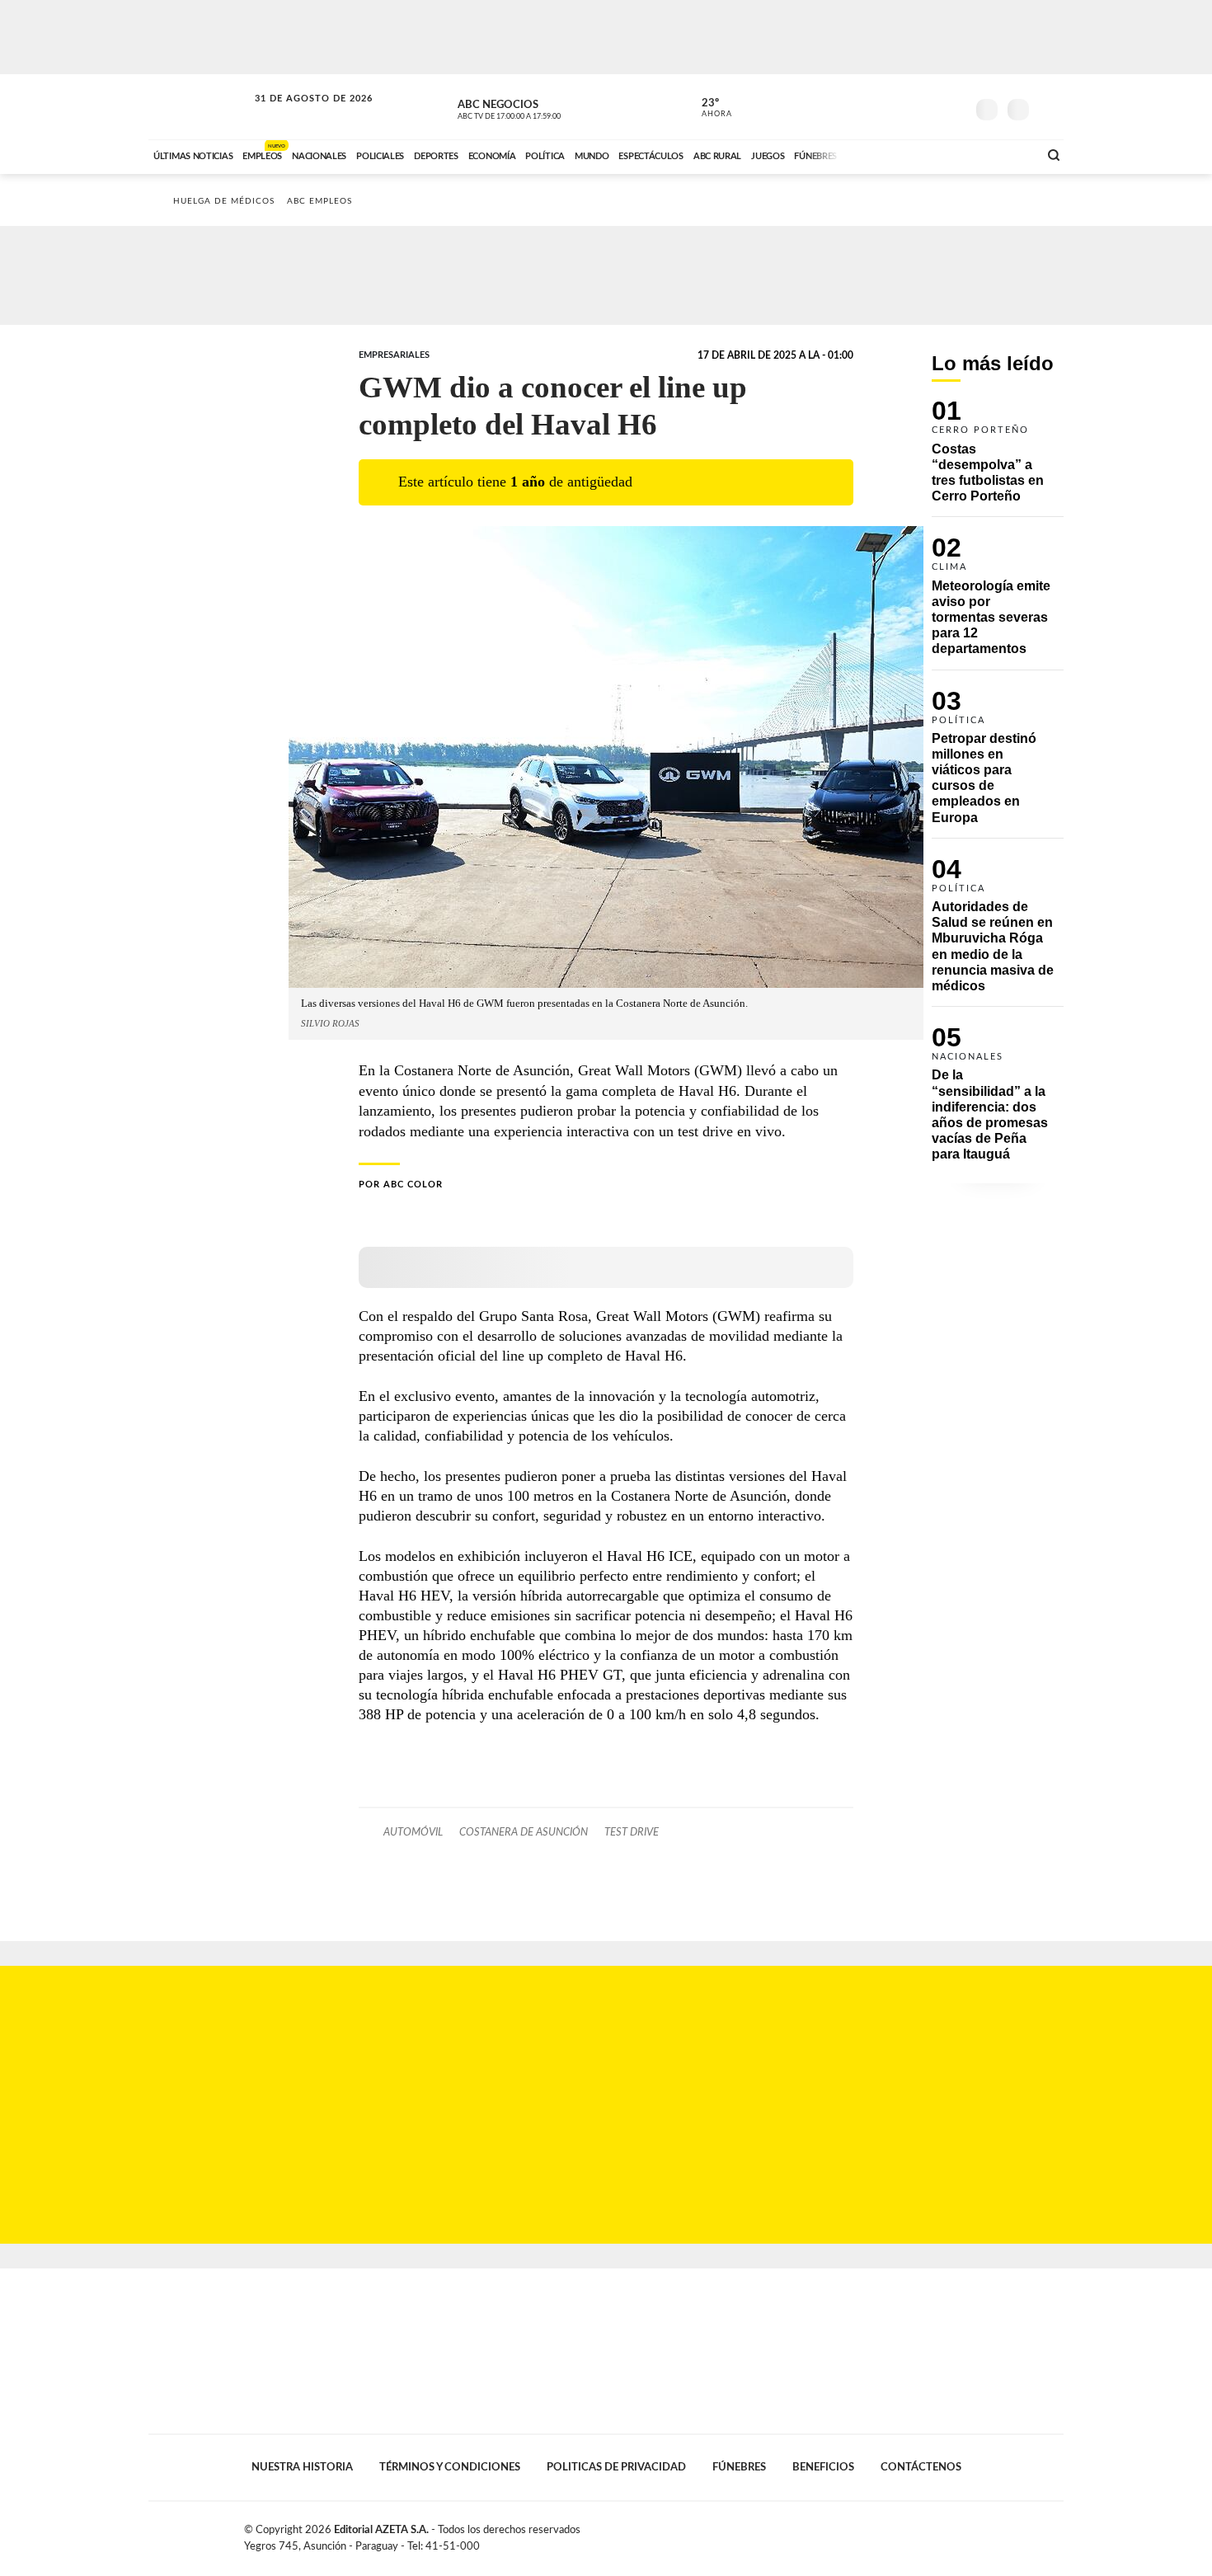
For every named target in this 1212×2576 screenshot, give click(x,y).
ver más (707, 108)
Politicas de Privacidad (616, 2467)
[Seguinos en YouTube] (928, 106)
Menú (1049, 108)
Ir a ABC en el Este (298, 114)
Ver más (998, 458)
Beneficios (823, 2467)
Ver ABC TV (540, 107)
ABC (200, 107)
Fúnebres (739, 2467)
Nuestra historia (302, 2467)
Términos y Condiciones (450, 2467)
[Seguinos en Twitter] (904, 106)
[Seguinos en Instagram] (953, 106)
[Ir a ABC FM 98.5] (1004, 154)
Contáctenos (921, 2467)
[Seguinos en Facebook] (879, 106)
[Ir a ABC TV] (893, 154)
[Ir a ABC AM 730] (938, 154)
